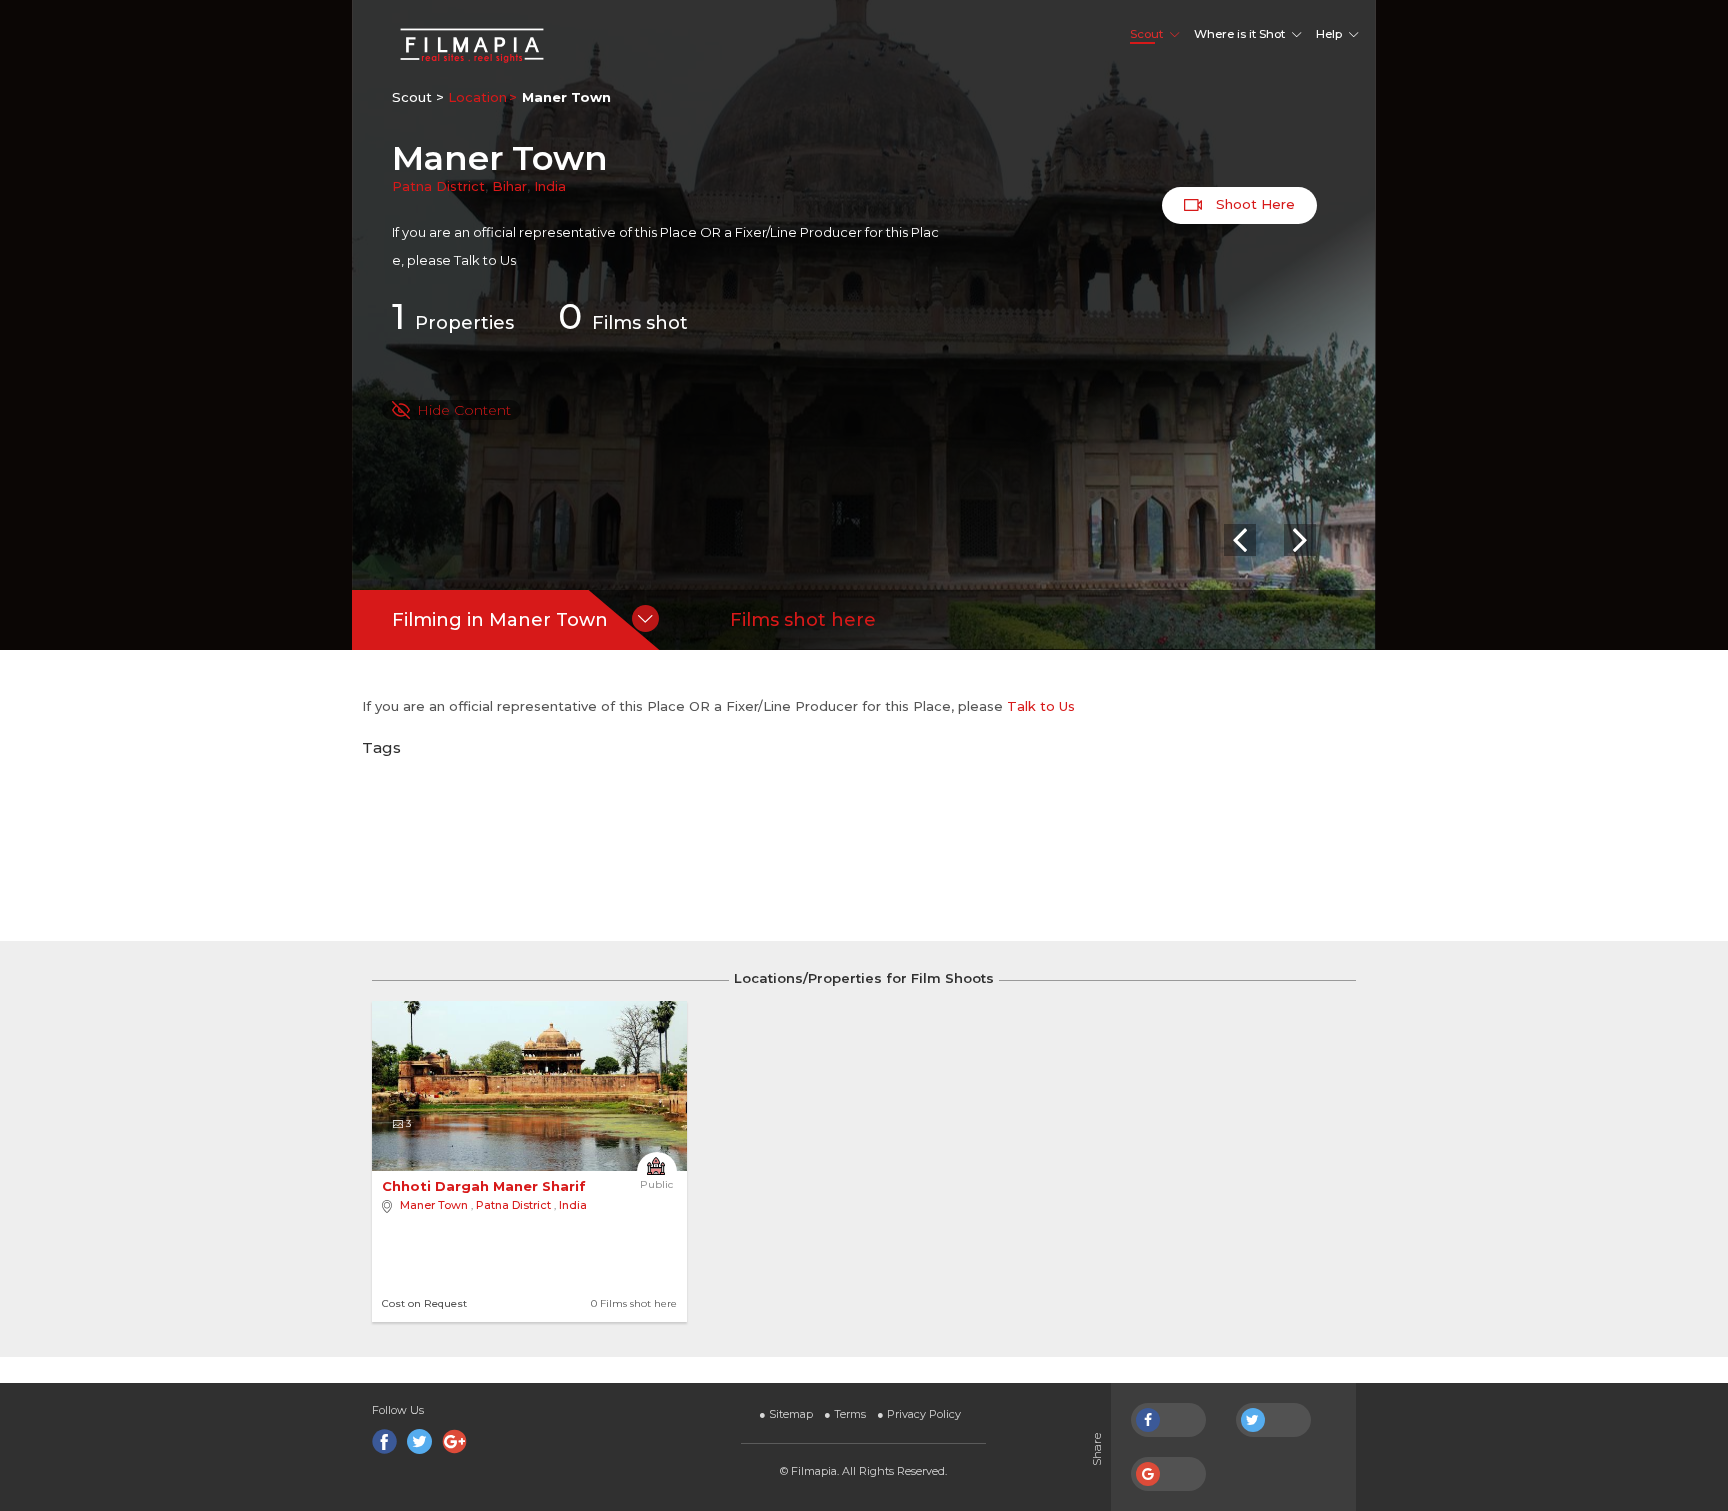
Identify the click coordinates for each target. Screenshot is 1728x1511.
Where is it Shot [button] (1239, 34)
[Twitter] (419, 1441)
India (550, 186)
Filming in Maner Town (500, 620)
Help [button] (1329, 34)
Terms (845, 1414)
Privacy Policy (919, 1414)
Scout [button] (1146, 34)
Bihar (509, 186)
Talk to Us (485, 260)
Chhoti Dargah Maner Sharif (486, 1186)
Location (477, 97)
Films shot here (803, 620)
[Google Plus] (454, 1441)
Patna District (438, 186)
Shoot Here (1253, 204)
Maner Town (434, 1205)
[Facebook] (384, 1441)
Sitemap (786, 1414)
